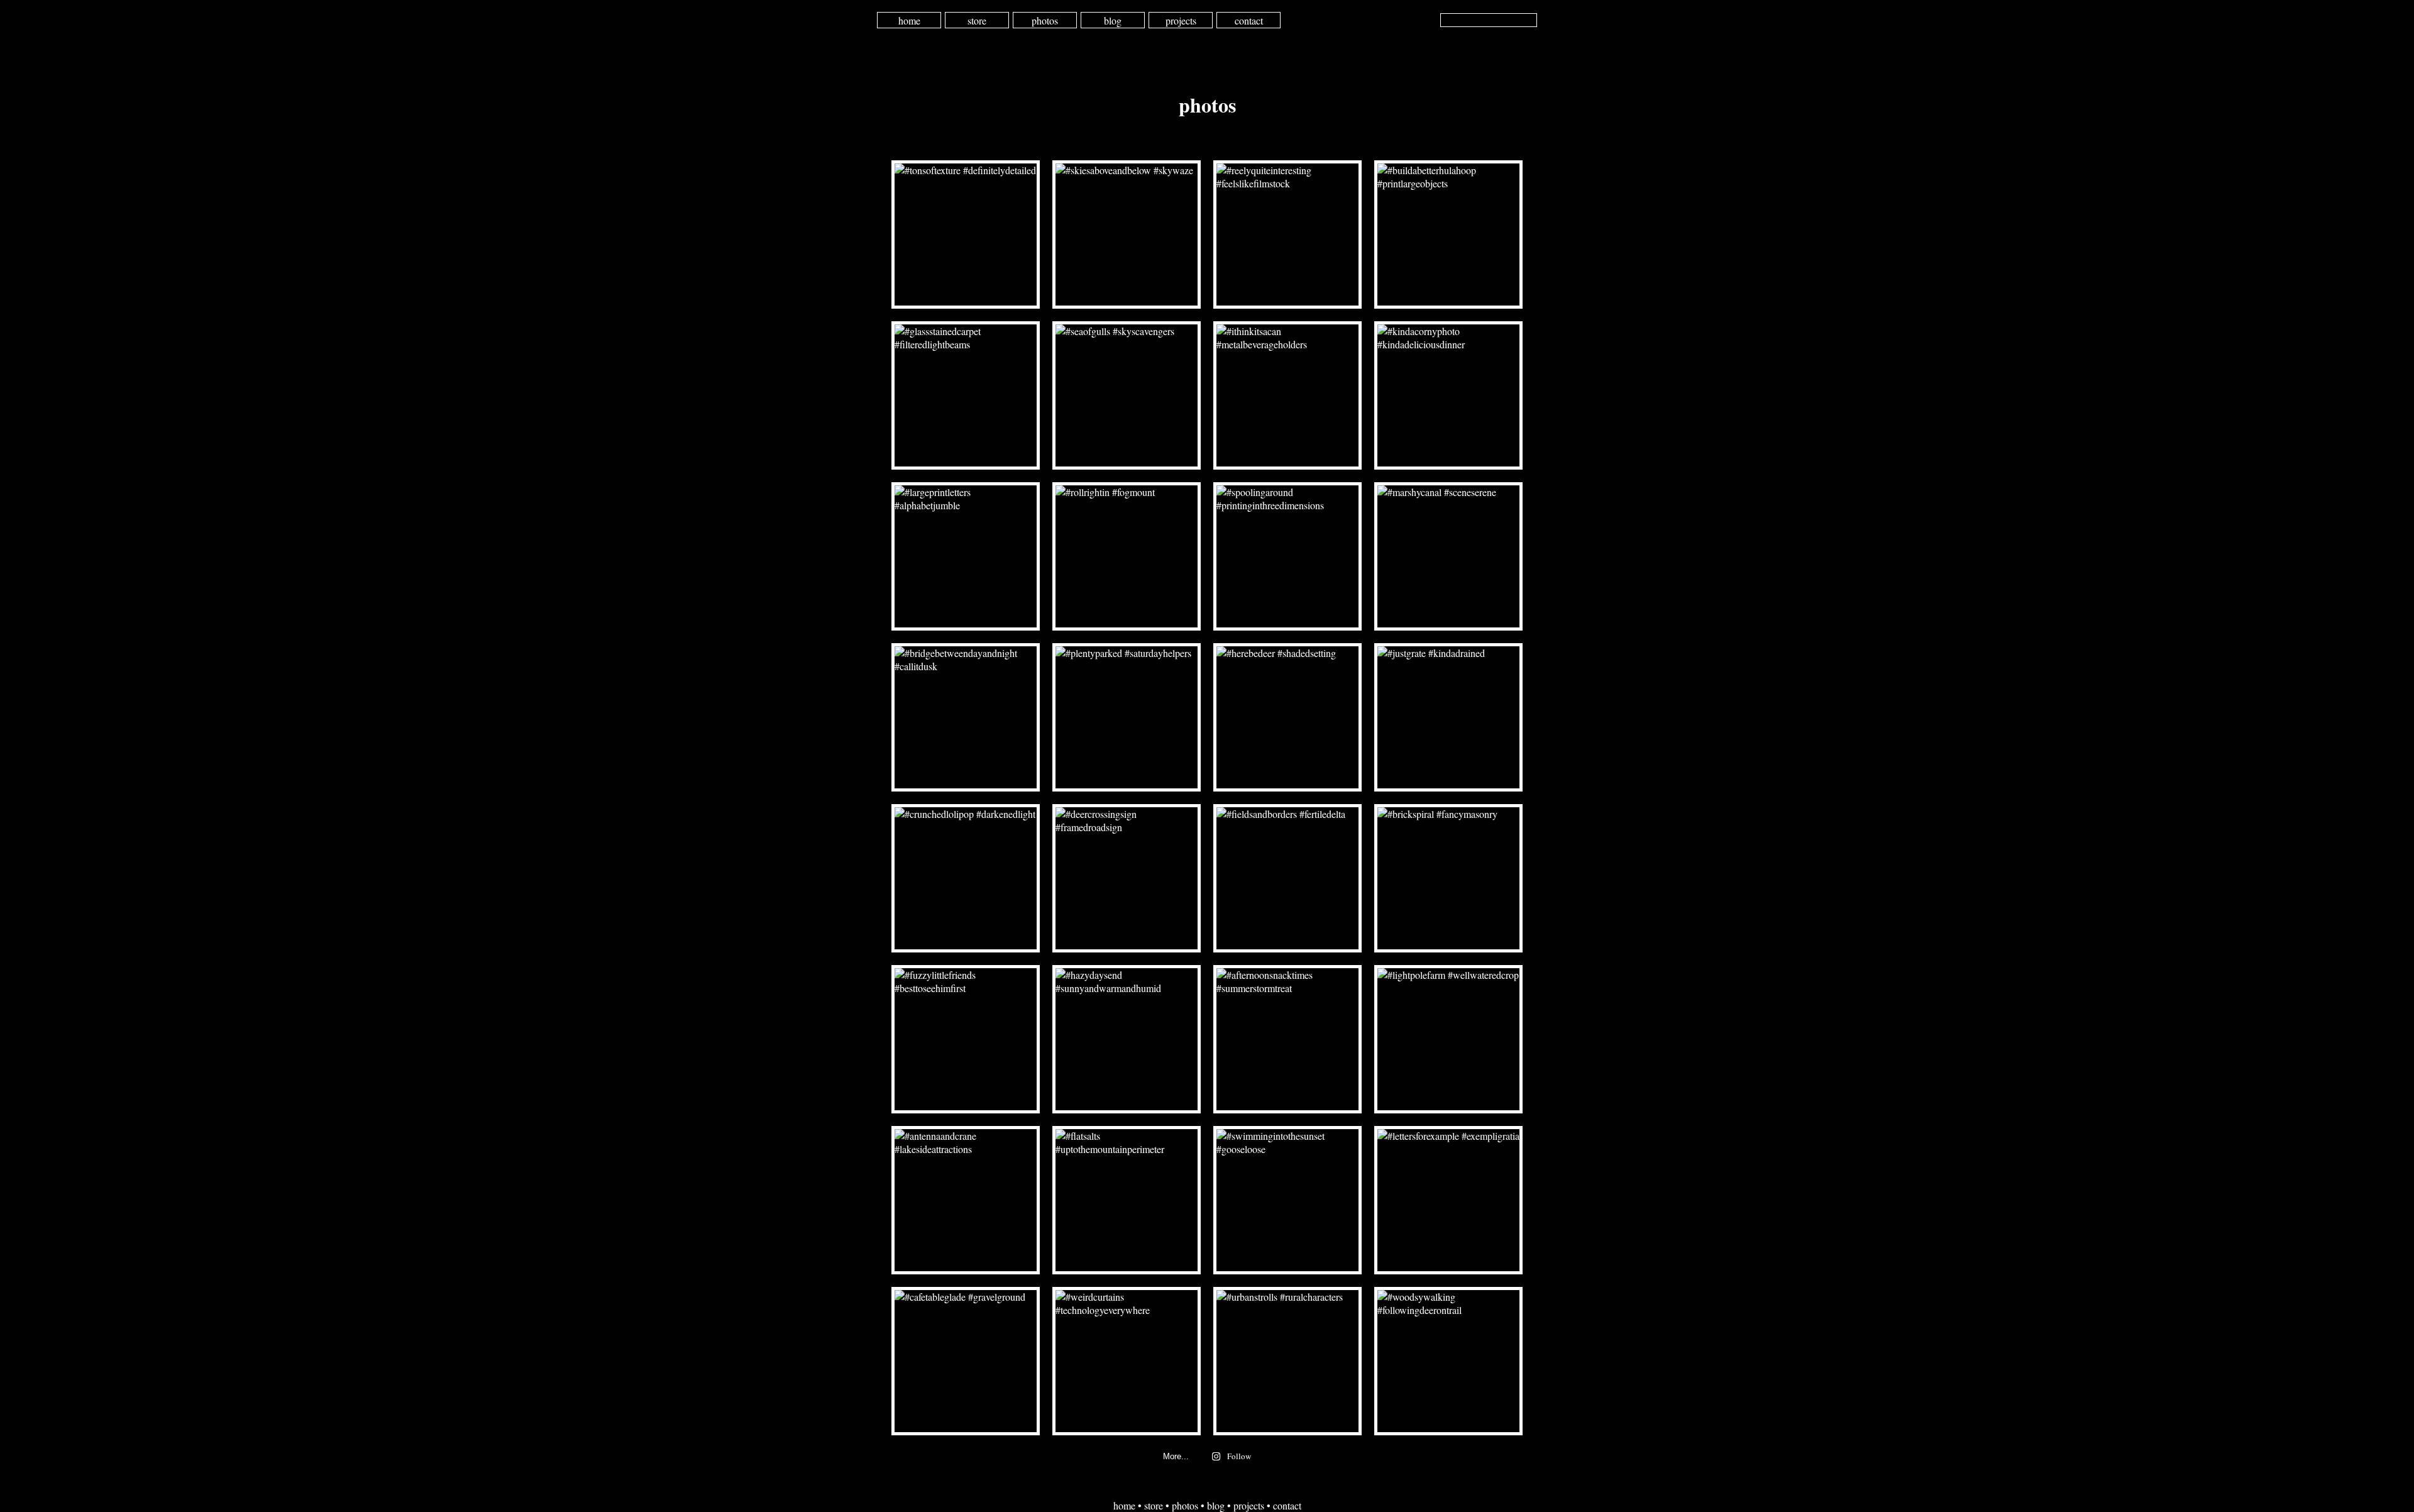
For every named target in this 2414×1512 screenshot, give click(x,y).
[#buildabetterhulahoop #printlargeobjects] (1448, 235)
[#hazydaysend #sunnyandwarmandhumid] (1127, 1039)
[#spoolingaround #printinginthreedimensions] (1287, 556)
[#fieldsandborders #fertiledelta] (1287, 878)
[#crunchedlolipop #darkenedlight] (966, 878)
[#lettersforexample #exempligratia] (1448, 1200)
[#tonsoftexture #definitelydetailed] (966, 235)
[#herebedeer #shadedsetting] (1287, 717)
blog (1113, 20)
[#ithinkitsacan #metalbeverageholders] (1287, 395)
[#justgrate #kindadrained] (1448, 717)
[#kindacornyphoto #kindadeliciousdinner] (1448, 395)
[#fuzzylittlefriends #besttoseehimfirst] (966, 1039)
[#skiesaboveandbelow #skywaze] (1127, 235)
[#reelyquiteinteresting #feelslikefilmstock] (1287, 235)
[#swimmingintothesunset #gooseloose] (1287, 1200)
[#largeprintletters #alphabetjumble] (966, 556)
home (909, 20)
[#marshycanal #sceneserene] (1448, 556)
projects (1181, 20)
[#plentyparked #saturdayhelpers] (1127, 717)
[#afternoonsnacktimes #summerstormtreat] (1287, 1039)
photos (1045, 20)
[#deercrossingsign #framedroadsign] (1127, 878)
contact (1249, 20)
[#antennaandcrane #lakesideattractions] (966, 1200)
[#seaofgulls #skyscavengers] (1127, 395)
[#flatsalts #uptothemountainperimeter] (1127, 1200)
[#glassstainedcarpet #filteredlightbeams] (966, 395)
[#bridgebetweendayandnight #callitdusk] (966, 717)
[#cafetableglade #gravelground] (966, 1361)
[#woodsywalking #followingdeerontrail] (1448, 1361)
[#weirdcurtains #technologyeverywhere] (1127, 1361)
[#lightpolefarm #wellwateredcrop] (1448, 1039)
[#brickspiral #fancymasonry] (1448, 878)
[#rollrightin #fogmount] (1127, 556)
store (977, 20)
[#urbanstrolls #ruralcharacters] (1287, 1361)
